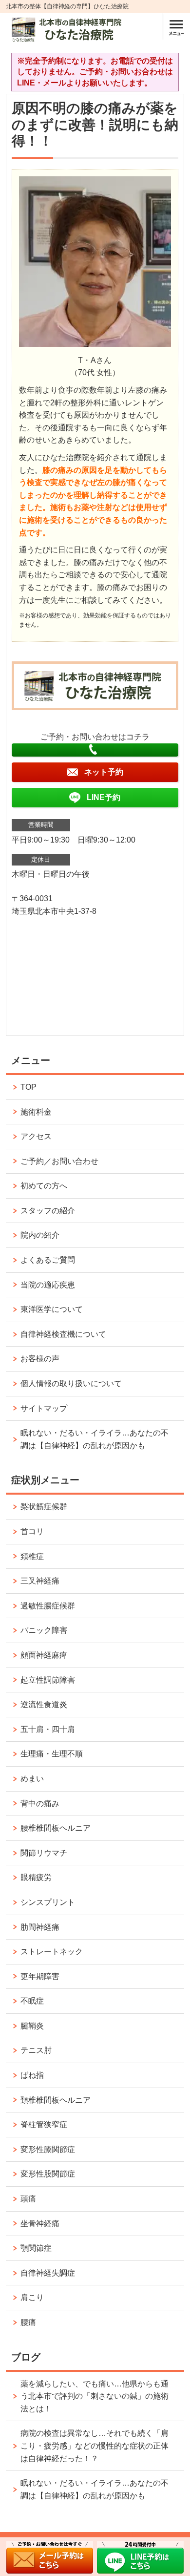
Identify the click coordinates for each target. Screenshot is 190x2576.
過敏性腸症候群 (48, 1606)
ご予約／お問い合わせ (59, 1161)
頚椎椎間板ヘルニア (56, 2100)
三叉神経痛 (40, 1581)
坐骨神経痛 (40, 2224)
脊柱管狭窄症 (44, 2124)
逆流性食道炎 (44, 1704)
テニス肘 (36, 2050)
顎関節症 (36, 2248)
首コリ (32, 1531)
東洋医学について (52, 1309)
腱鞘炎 (32, 2026)
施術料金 (36, 1112)
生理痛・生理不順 (52, 1754)
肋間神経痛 (40, 1927)
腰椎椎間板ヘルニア (56, 1828)
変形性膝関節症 (48, 2149)
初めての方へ (44, 1186)
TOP (28, 1087)
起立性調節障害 (48, 1680)
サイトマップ (44, 1408)
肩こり (32, 2297)
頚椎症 (32, 1556)
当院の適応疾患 (48, 1285)
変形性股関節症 (48, 2174)
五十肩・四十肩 (48, 1729)
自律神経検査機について (63, 1334)
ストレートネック (52, 1952)
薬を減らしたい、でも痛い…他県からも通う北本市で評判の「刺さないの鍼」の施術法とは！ (95, 2396)
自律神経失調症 (48, 2273)
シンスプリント (48, 1902)
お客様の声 (40, 1359)
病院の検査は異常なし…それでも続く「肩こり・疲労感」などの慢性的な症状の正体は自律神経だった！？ (95, 2446)
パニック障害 (44, 1630)
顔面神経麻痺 (44, 1655)
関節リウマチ (44, 1853)
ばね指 (32, 2075)
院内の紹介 (40, 1235)
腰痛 (28, 2322)
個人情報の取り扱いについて (71, 1383)
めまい (32, 1779)
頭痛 (28, 2199)
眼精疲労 (36, 1877)
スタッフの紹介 (48, 1211)
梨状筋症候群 (44, 1507)
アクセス (36, 1136)
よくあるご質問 (48, 1260)
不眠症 (32, 2001)
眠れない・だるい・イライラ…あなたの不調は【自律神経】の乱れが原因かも (95, 1439)
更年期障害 (40, 1976)
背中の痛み (40, 1804)
